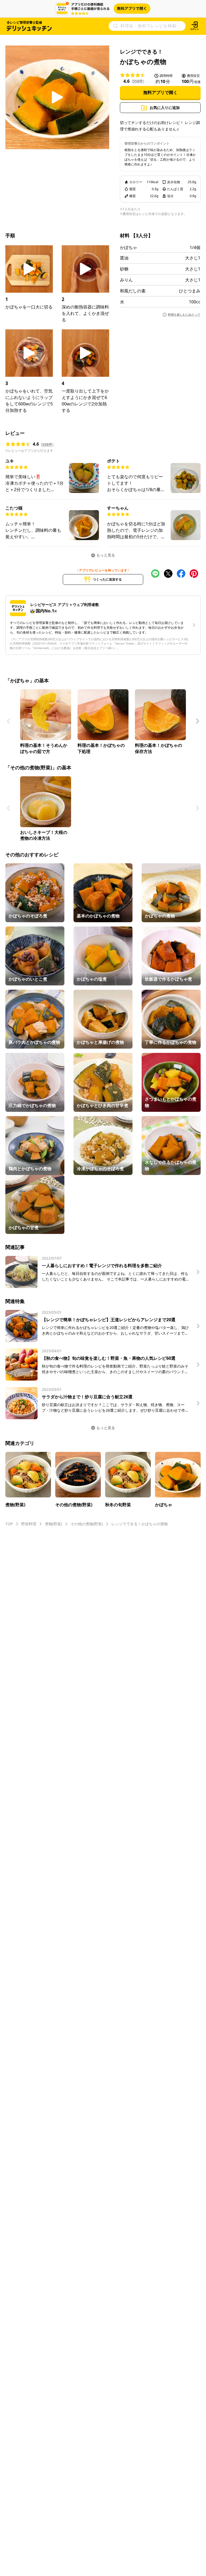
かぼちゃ (128, 247)
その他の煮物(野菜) (87, 1524)
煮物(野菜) (53, 1524)
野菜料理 (29, 1524)
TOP (9, 1524)
